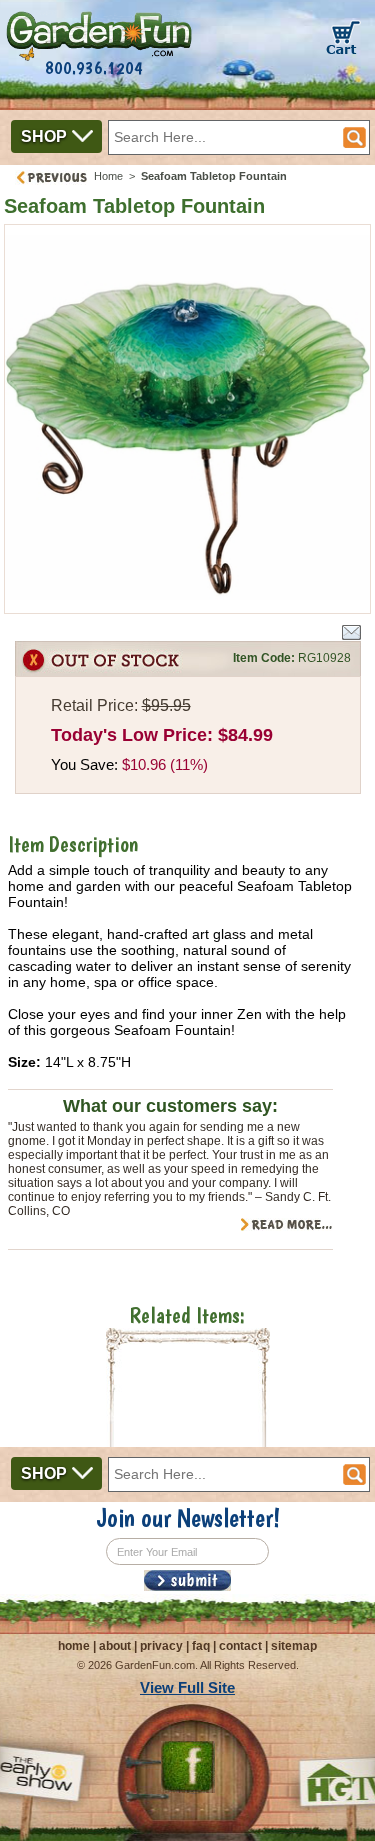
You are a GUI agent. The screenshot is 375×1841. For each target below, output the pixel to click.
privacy (161, 1646)
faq (201, 1646)
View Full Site (187, 1687)
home (74, 1646)
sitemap (294, 1646)
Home (108, 176)
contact (240, 1646)
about (115, 1646)
